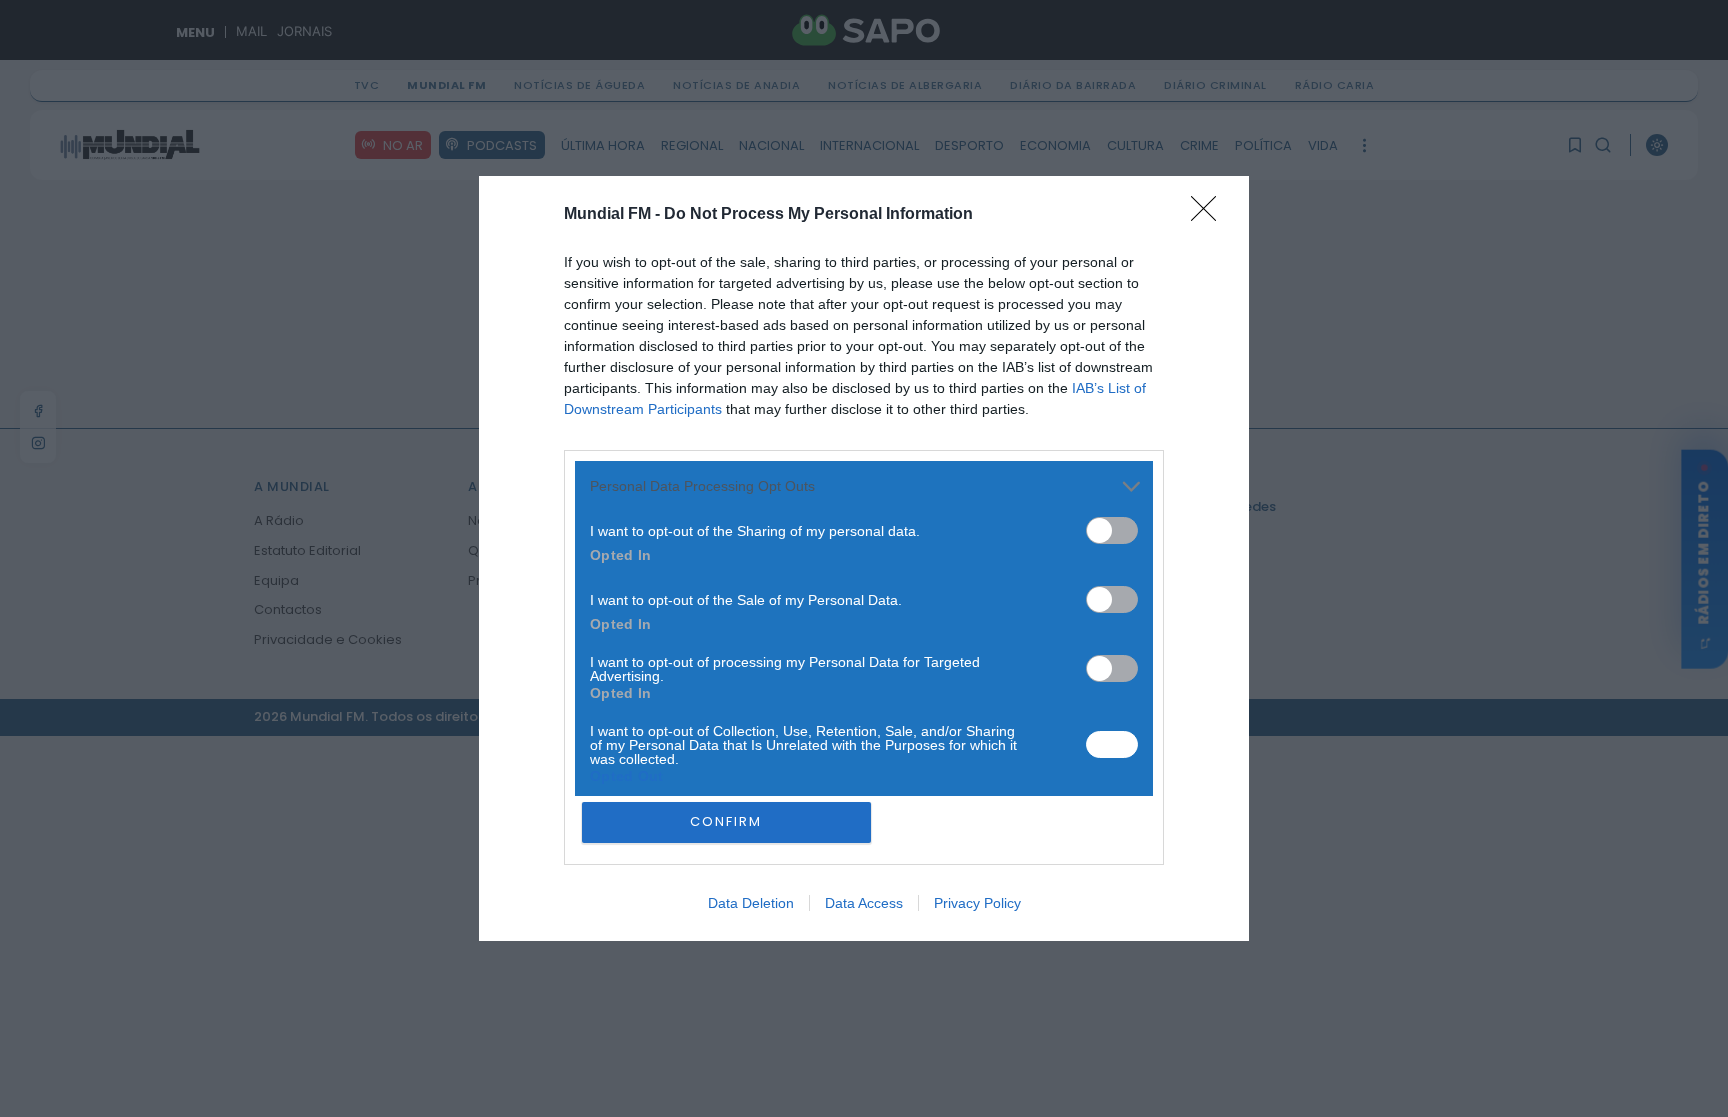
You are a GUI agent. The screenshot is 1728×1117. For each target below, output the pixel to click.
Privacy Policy (977, 903)
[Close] (1210, 215)
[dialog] (864, 559)
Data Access (864, 903)
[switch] (1112, 530)
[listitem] (864, 486)
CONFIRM (726, 821)
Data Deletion (751, 903)
